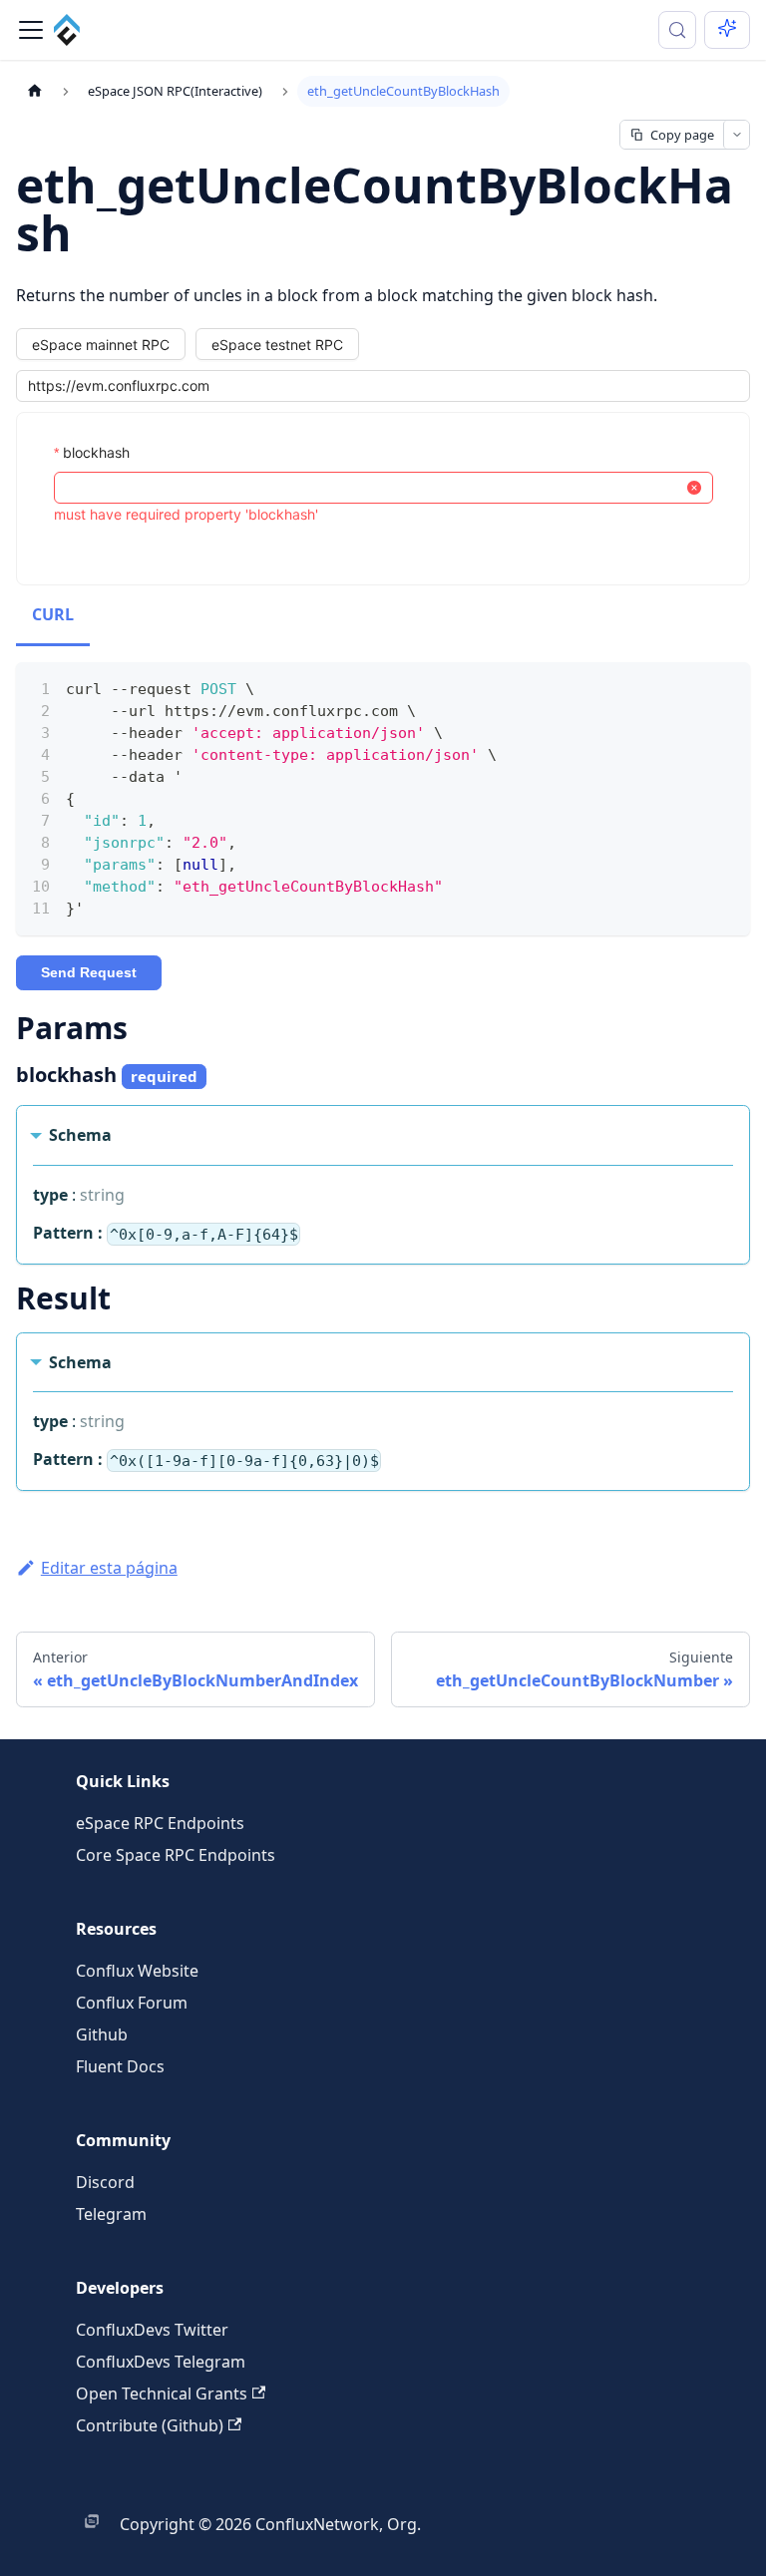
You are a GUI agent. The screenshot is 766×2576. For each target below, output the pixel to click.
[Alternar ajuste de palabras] (689, 687)
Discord (105, 2182)
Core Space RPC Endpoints (176, 1855)
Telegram (111, 2214)
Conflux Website (137, 1971)
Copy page (682, 135)
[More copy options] (736, 135)
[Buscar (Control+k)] (677, 30)
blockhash (96, 452)
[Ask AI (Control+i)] (727, 30)
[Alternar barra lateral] (31, 30)
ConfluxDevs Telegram (161, 2362)
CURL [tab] (53, 614)
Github (102, 2034)
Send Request (89, 972)
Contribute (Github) (150, 2425)
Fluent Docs (120, 2066)
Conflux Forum (132, 2003)
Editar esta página (109, 1568)
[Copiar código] (726, 687)
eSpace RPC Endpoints (160, 1823)
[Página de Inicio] (35, 91)
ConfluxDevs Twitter (152, 2330)
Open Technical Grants (162, 2393)
